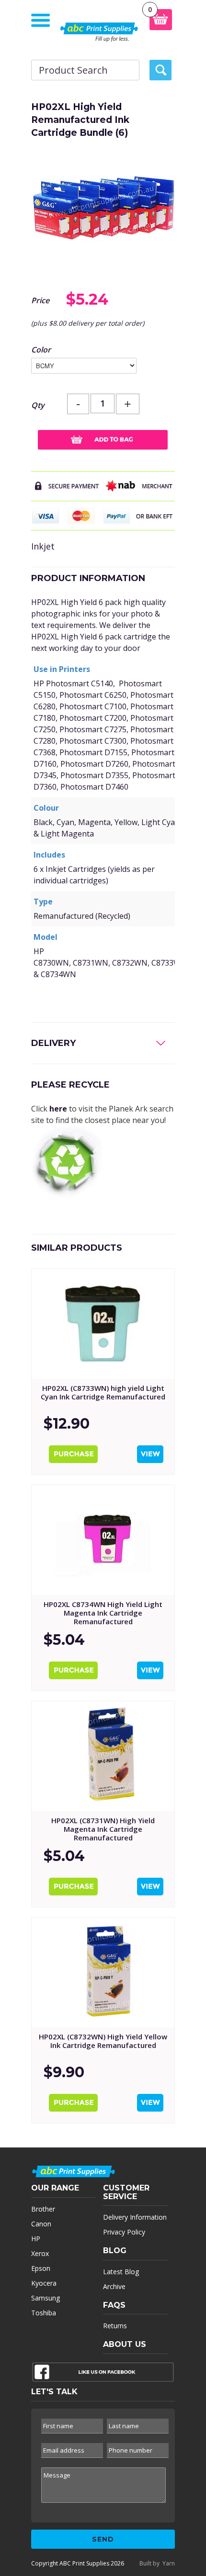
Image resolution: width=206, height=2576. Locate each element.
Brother (43, 2209)
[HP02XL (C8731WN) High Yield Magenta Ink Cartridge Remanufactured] (103, 1756)
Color (41, 350)
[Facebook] (103, 2374)
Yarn (169, 2563)
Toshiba (44, 2313)
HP (36, 2239)
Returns (115, 2326)
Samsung (46, 2298)
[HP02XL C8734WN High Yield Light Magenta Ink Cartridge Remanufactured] (103, 1540)
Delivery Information (135, 2217)
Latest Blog (121, 2272)
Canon (41, 2224)
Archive (114, 2286)
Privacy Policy (124, 2232)
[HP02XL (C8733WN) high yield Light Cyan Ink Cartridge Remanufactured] (103, 1324)
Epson (41, 2268)
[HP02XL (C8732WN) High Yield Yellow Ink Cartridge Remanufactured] (103, 1972)
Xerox (40, 2253)
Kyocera (44, 2283)
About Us (125, 2344)
